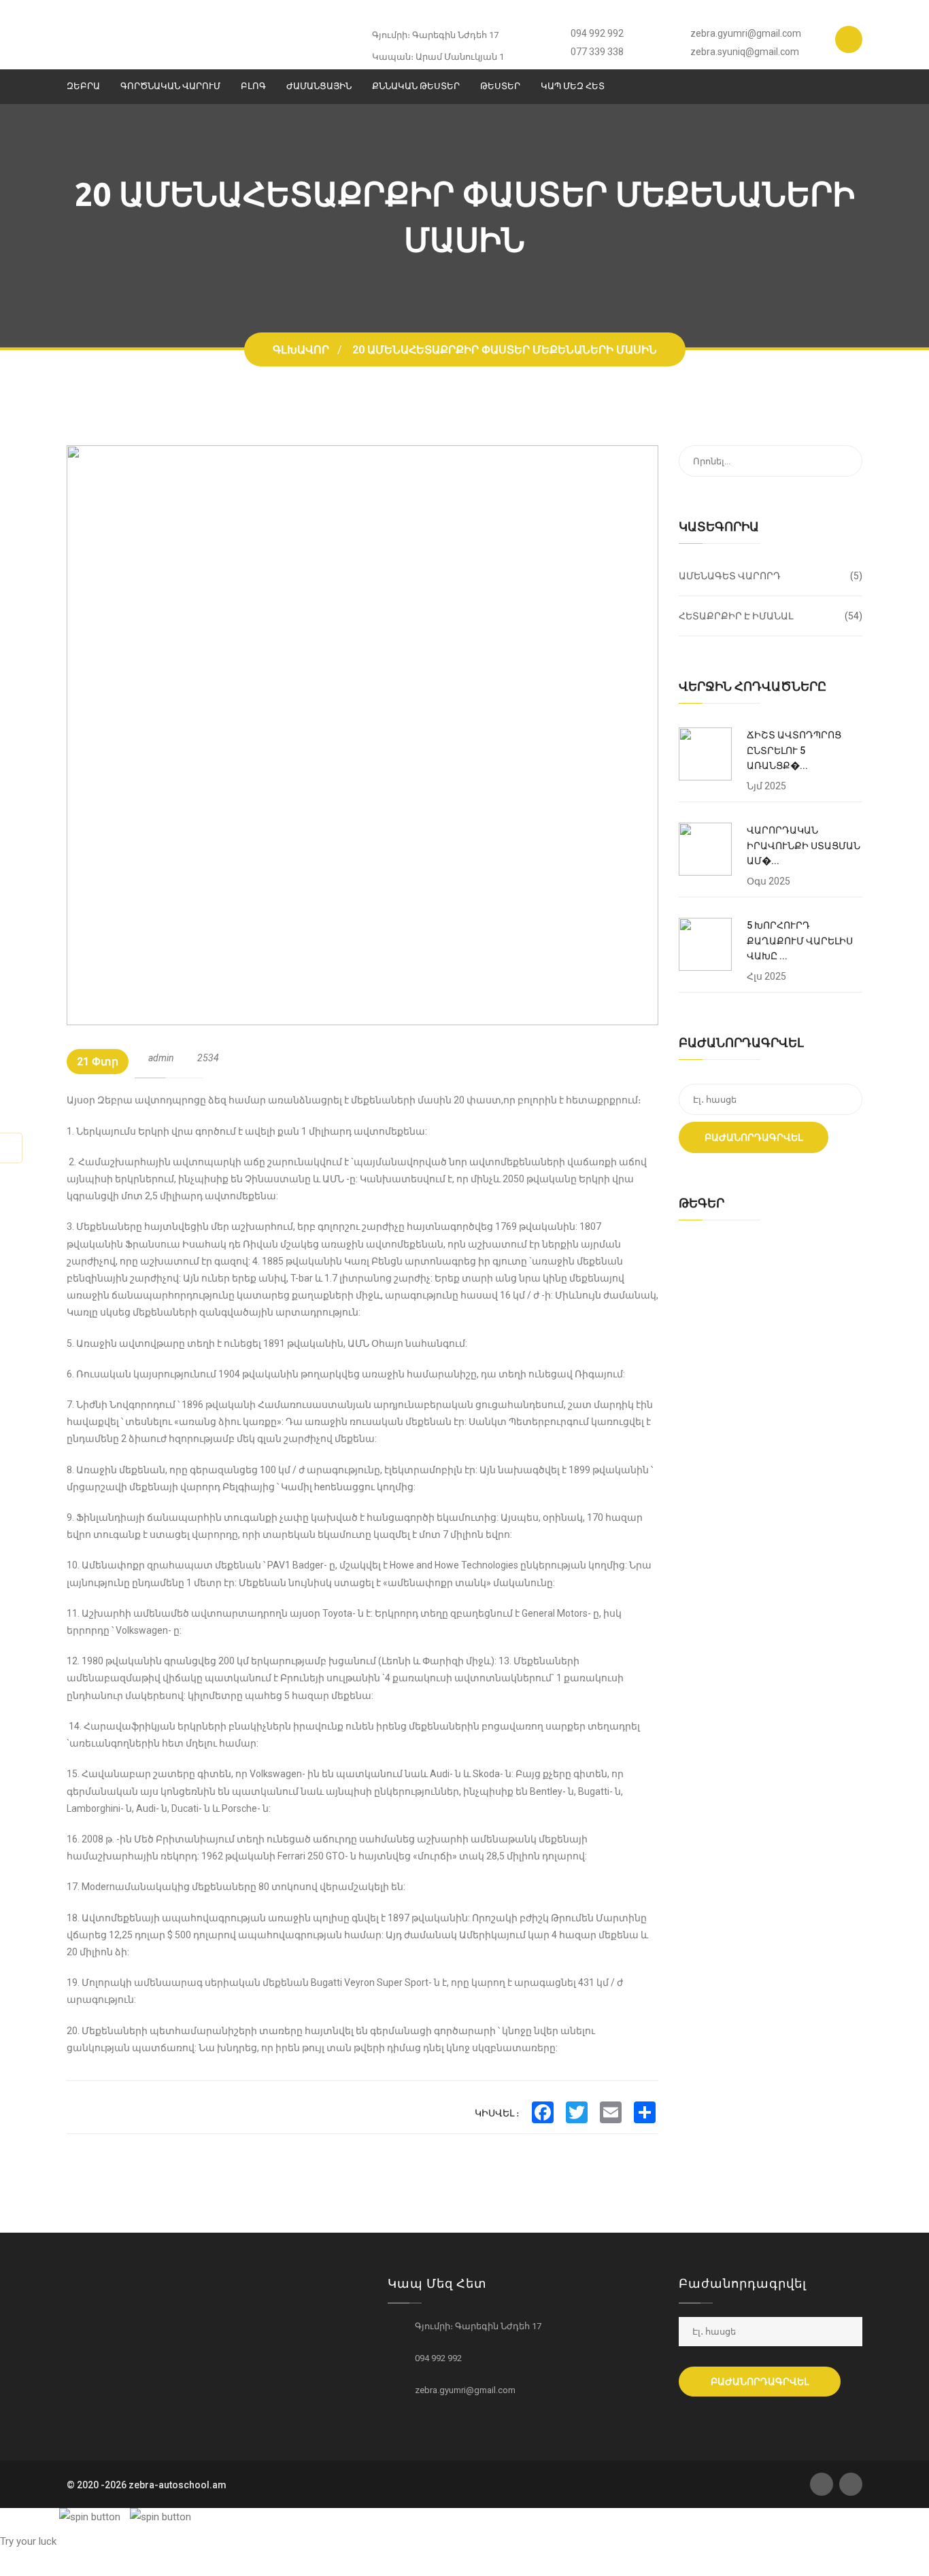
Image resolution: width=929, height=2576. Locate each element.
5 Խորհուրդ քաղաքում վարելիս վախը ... (800, 941)
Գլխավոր (301, 350)
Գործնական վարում (170, 86)
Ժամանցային (319, 86)
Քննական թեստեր (416, 86)
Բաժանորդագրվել (754, 1137)
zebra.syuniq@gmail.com (745, 52)
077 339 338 (597, 52)
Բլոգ (253, 86)
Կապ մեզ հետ (573, 86)
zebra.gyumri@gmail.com (746, 33)
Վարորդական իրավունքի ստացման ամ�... (804, 845)
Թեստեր (500, 86)
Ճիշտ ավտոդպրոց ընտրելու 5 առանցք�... (794, 750)
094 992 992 (597, 33)
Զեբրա (83, 86)
